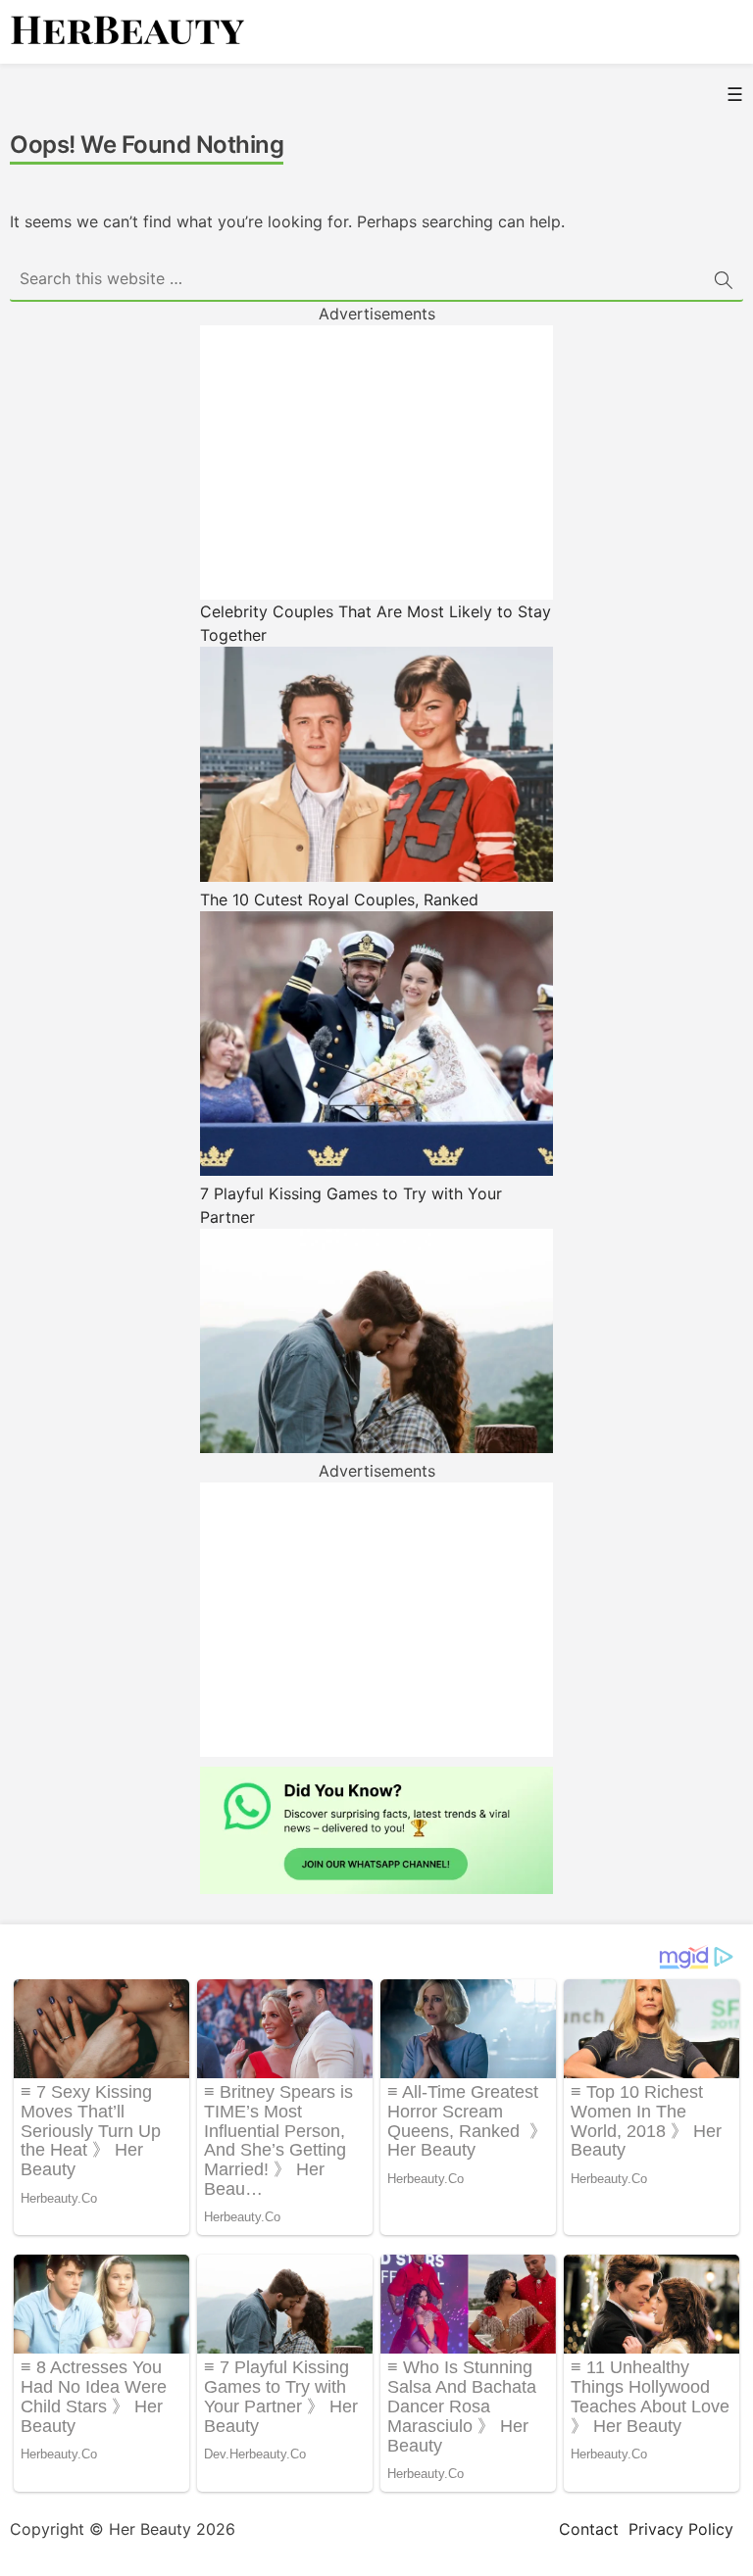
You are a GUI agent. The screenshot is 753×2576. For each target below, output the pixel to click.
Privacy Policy (681, 2529)
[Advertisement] (376, 462)
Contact (589, 2529)
